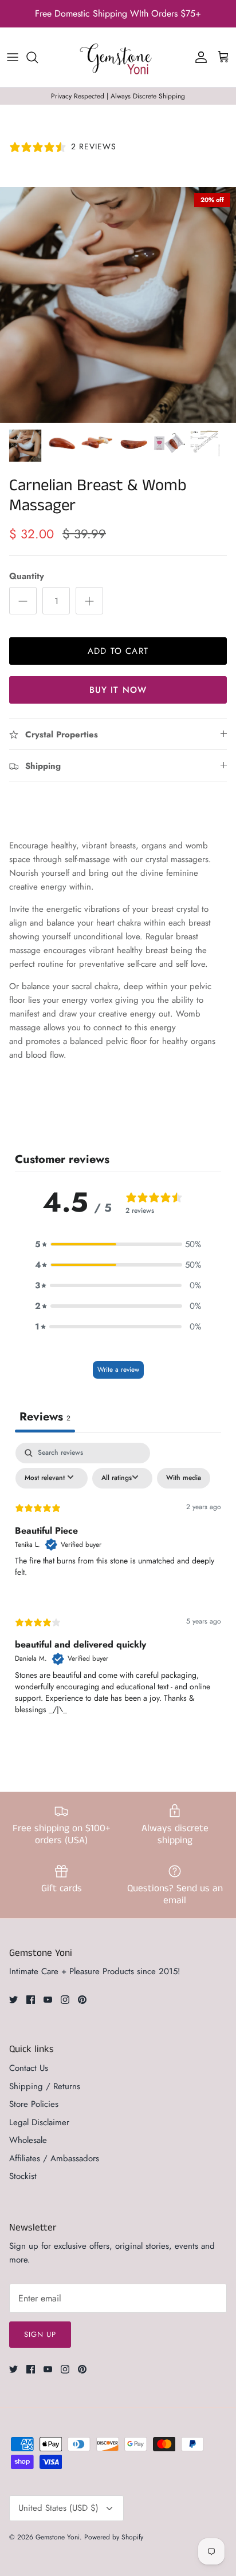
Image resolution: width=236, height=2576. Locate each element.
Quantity (27, 576)
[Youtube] (48, 2000)
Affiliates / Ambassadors (54, 2158)
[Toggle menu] (13, 57)
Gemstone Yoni (58, 2537)
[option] (118, 305)
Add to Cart (118, 651)
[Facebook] (31, 2000)
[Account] (198, 57)
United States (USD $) (58, 2508)
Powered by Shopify (114, 2537)
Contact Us (29, 2068)
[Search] (38, 57)
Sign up (40, 2334)
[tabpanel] (118, 1588)
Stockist (23, 2176)
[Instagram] (65, 2000)
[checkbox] (184, 1478)
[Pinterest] (82, 2000)
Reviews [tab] (45, 1417)
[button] (118, 1244)
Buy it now (118, 690)
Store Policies (34, 2104)
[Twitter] (13, 2000)
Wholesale (28, 2140)
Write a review (118, 1370)
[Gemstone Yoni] (118, 57)
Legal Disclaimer (39, 2122)
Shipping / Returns (45, 2086)
